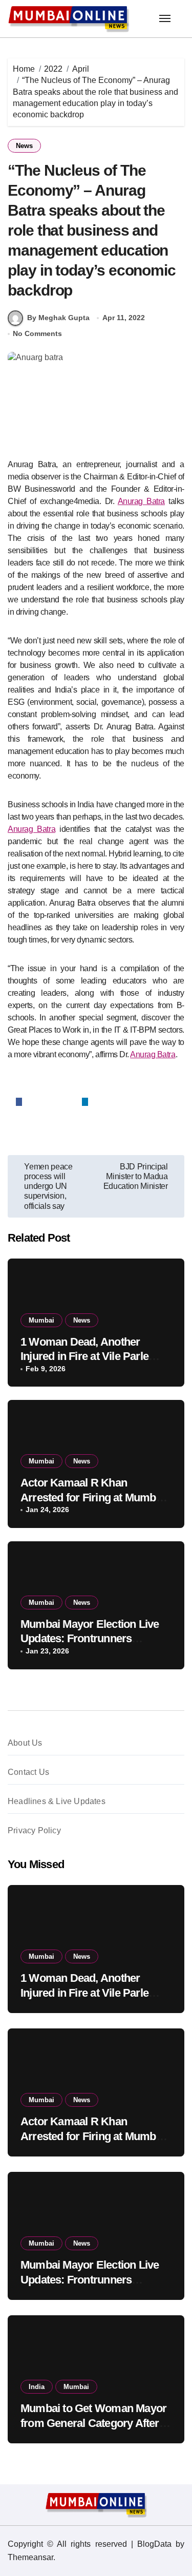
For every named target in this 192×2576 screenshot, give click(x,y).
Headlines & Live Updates (57, 1801)
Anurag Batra (141, 501)
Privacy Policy (34, 1830)
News (24, 146)
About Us (25, 1743)
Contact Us (28, 1772)
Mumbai (41, 1320)
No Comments (37, 333)
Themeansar (30, 2557)
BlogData (154, 2544)
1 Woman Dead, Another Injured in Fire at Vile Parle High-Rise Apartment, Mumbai (94, 1356)
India (37, 2387)
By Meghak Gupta (58, 318)
